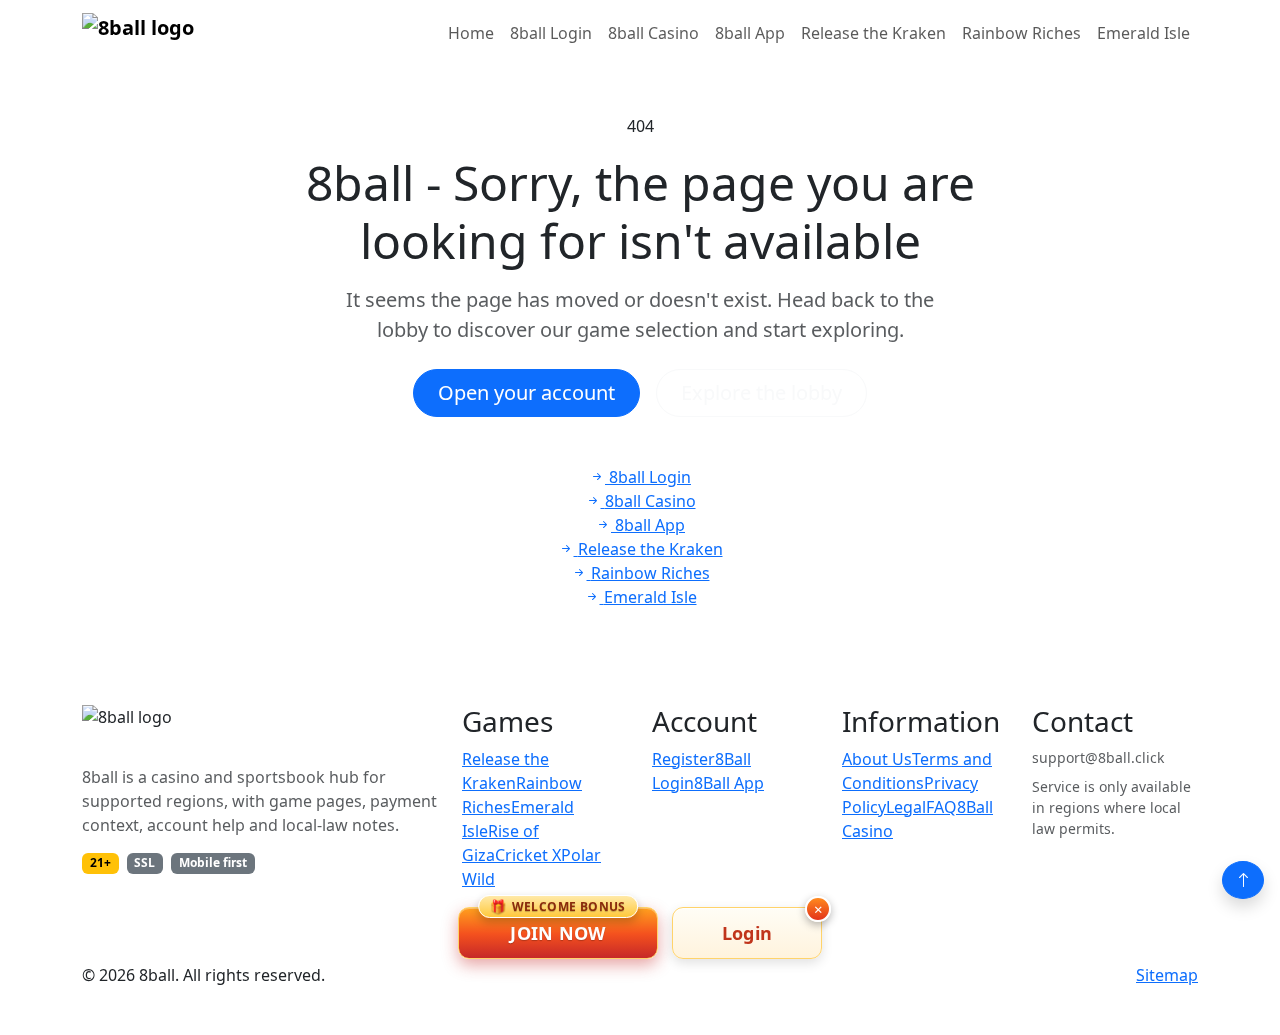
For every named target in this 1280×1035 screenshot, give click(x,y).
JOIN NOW (558, 926)
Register (683, 759)
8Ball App (729, 783)
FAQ (941, 807)
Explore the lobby (761, 392)
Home (471, 33)
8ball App (750, 33)
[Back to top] (1243, 880)
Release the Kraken (873, 33)
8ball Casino (653, 33)
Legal (906, 807)
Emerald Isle (1143, 33)
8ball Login (551, 33)
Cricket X (528, 855)
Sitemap (1167, 975)
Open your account (526, 392)
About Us (877, 759)
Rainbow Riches (1021, 33)
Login (747, 933)
